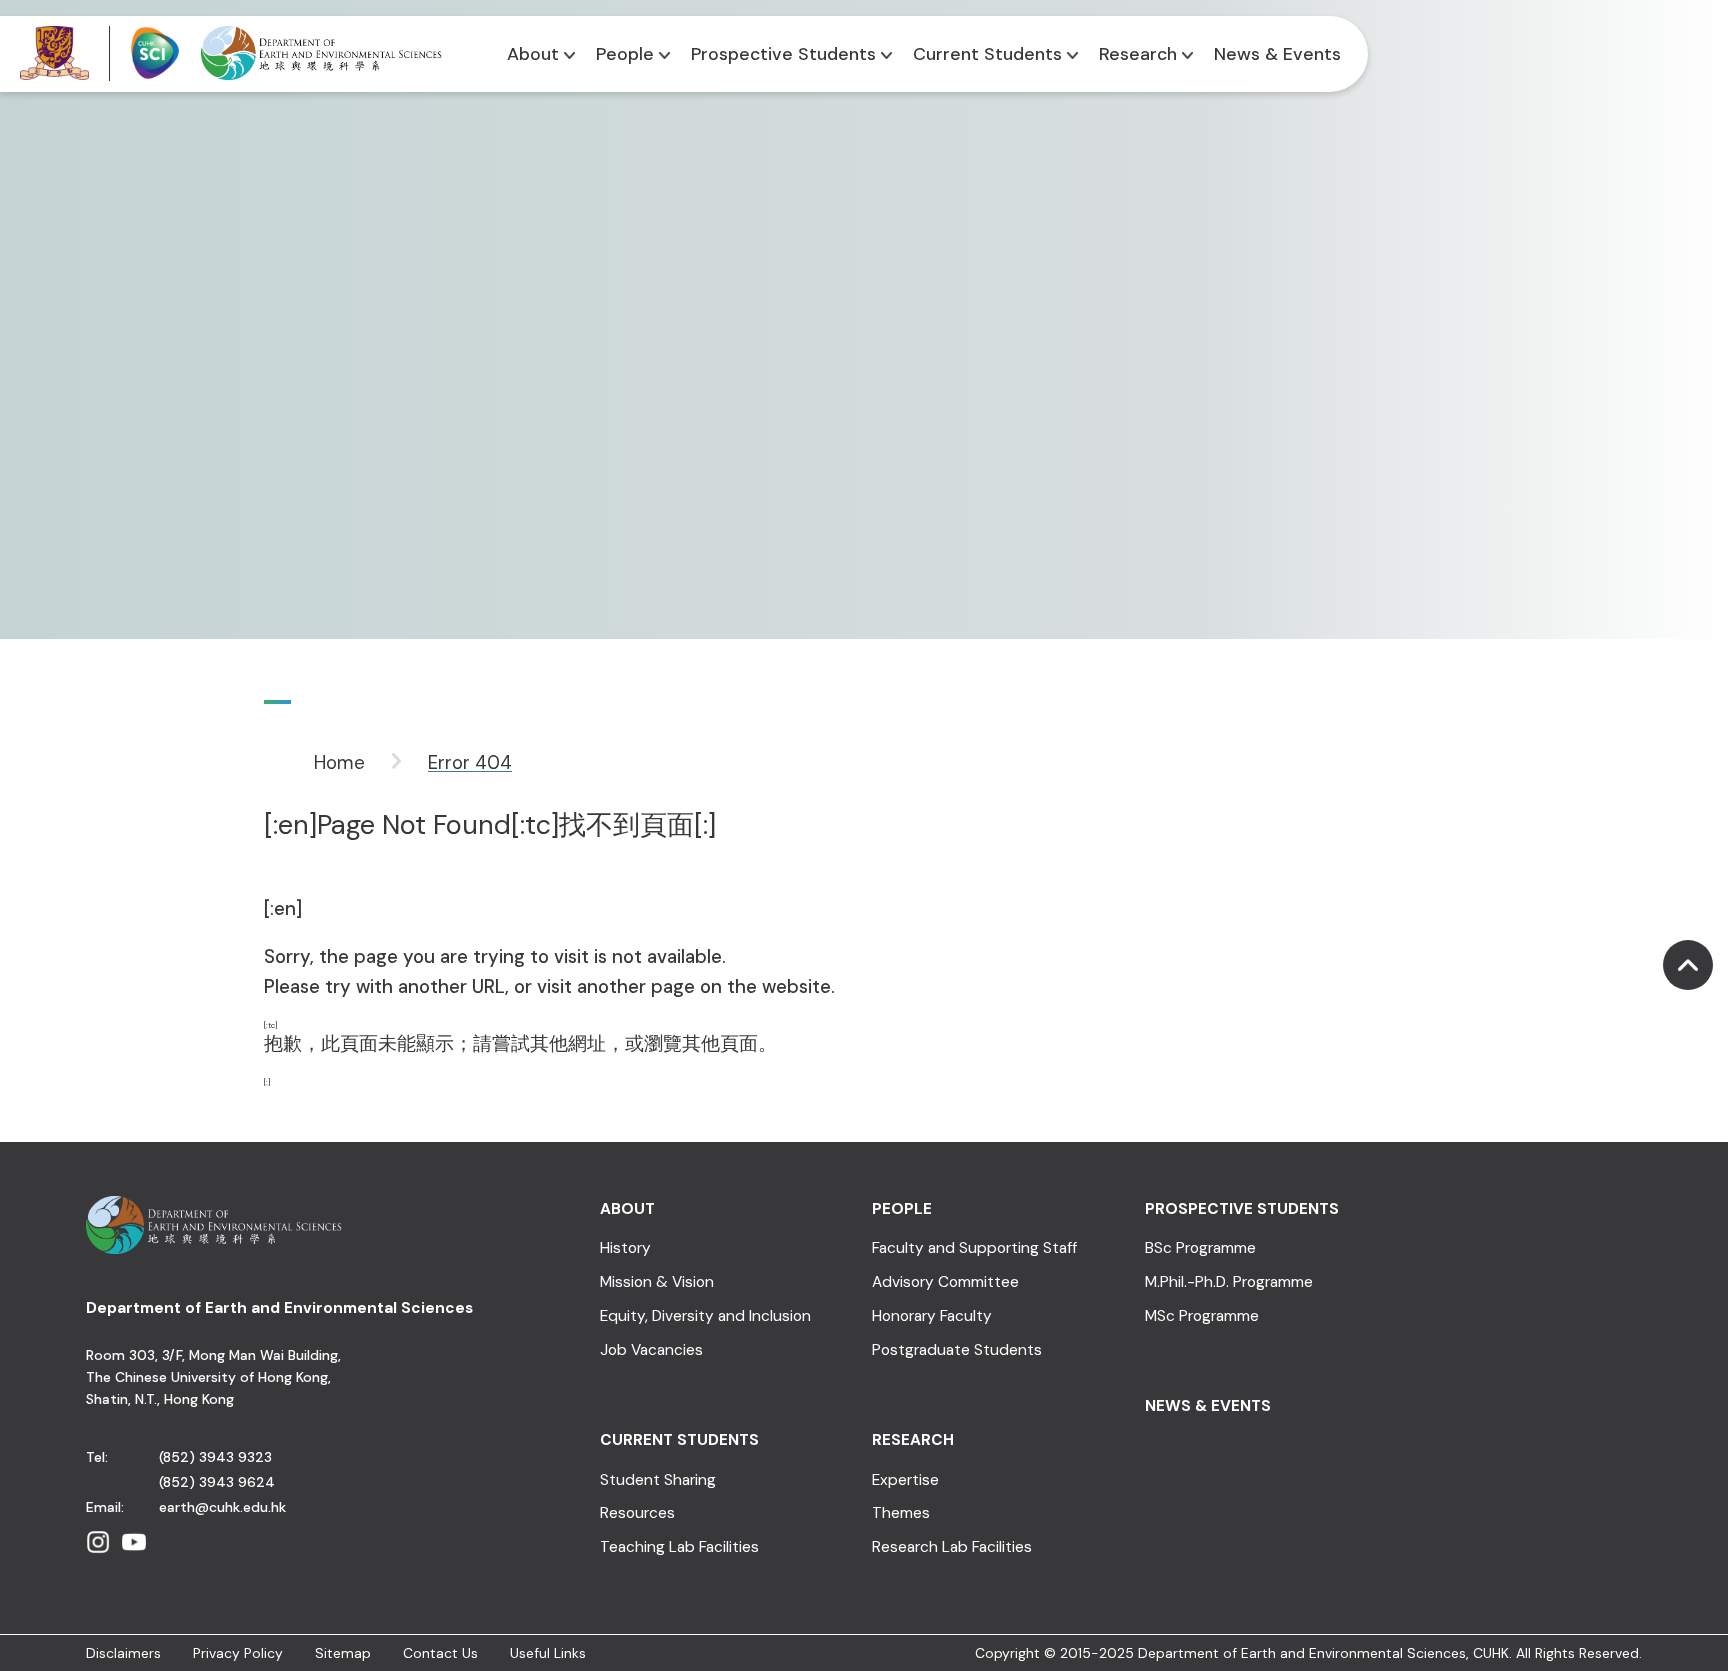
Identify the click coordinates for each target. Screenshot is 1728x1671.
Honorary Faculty (932, 1316)
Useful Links (548, 1653)
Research (1138, 53)
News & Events (1277, 53)
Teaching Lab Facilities (679, 1547)
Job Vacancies (651, 1350)
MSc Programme (1202, 1316)
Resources (637, 1513)
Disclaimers (123, 1653)
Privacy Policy (238, 1653)
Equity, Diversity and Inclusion (705, 1316)
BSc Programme (1200, 1248)
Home (339, 763)
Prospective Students (783, 53)
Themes (901, 1513)
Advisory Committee (945, 1282)
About (533, 53)
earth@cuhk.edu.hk (222, 1507)
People (625, 53)
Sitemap (343, 1653)
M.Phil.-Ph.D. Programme (1229, 1282)
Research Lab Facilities (952, 1547)
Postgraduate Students (957, 1350)
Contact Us (440, 1653)
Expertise (905, 1480)
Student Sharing (658, 1480)
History (625, 1248)
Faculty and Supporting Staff (974, 1248)
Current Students (987, 53)
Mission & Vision (657, 1282)
